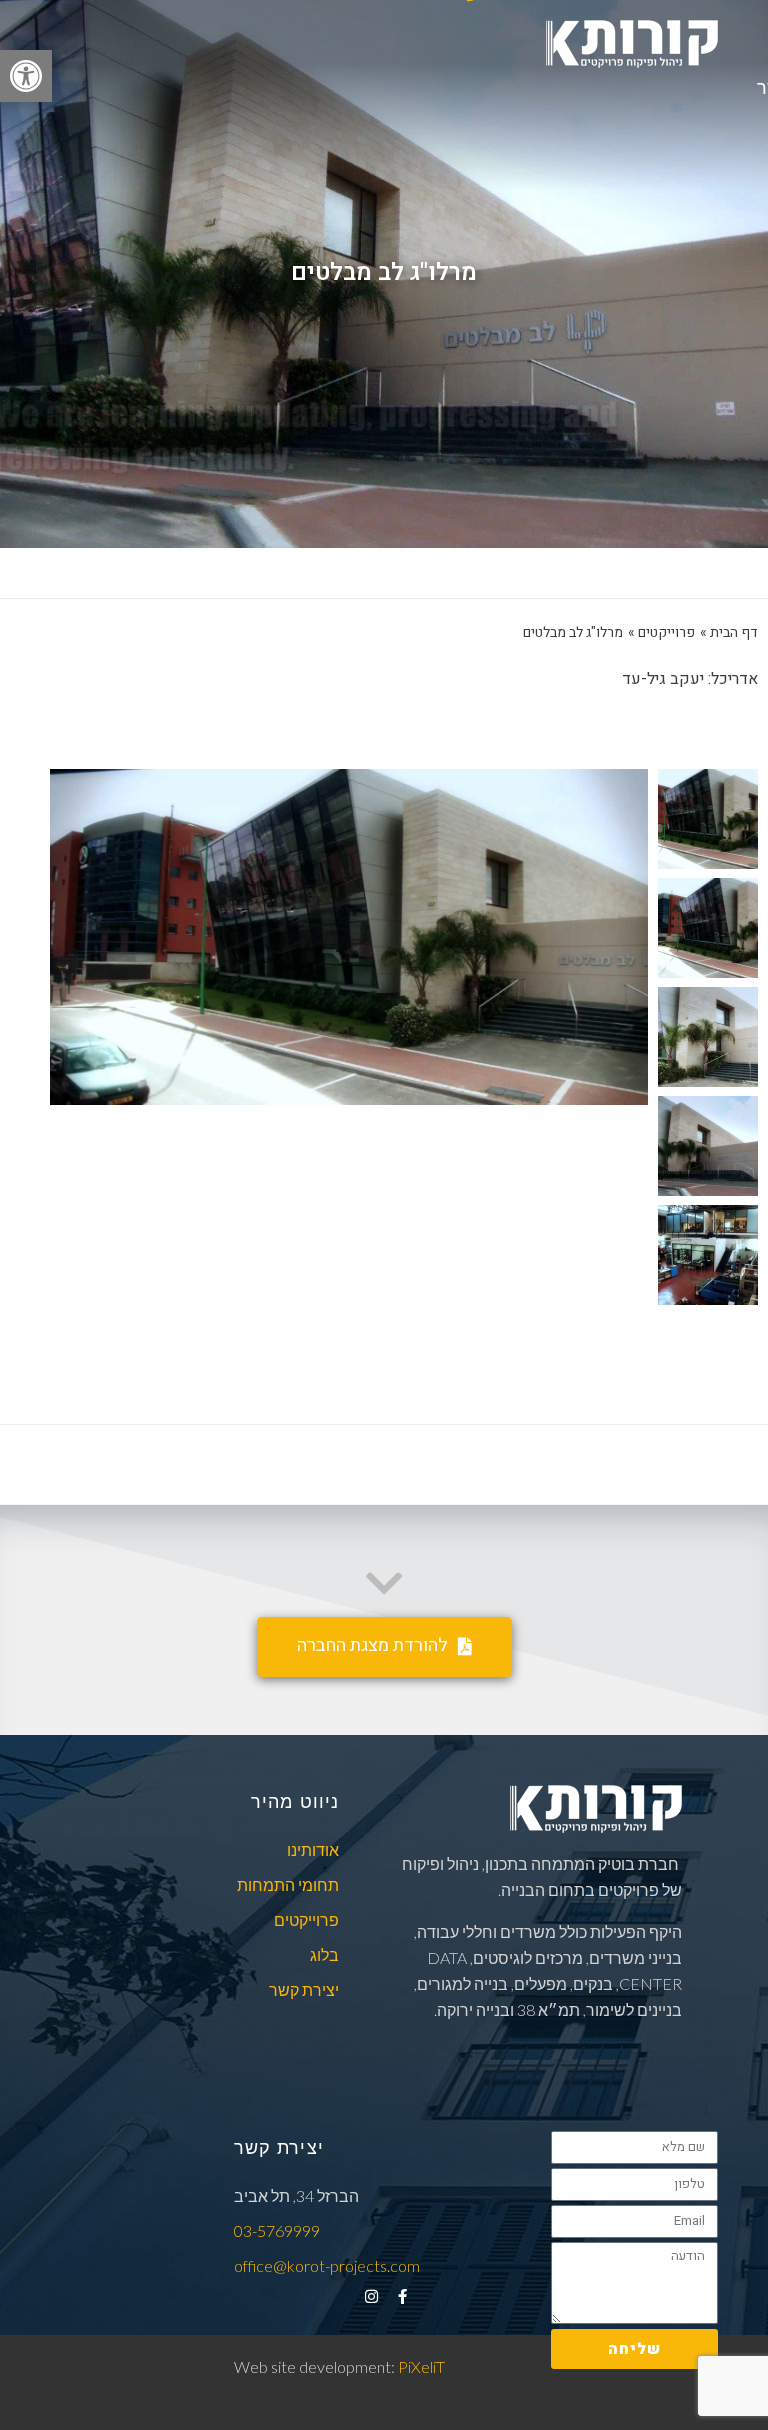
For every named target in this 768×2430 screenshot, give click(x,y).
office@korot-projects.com (327, 2265)
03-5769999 (277, 2230)
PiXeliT (420, 2366)
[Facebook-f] (402, 2296)
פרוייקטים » (661, 632)
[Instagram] (371, 2296)
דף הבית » (729, 632)
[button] (26, 76)
